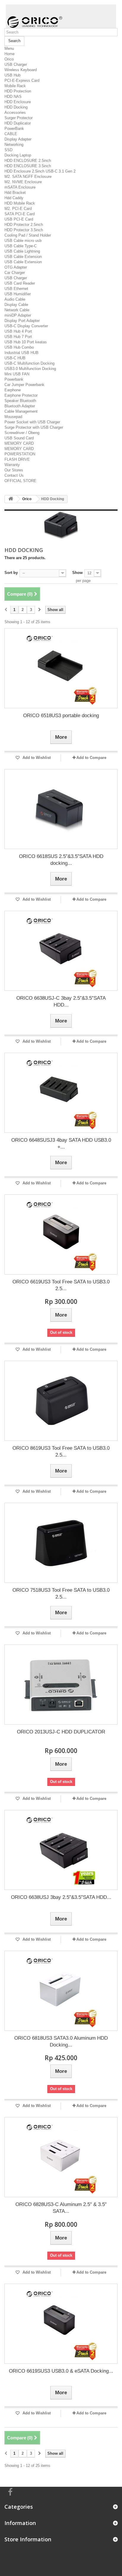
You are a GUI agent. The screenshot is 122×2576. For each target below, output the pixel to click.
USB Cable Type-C (21, 246)
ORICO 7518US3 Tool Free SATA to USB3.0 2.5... (61, 1594)
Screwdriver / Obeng (22, 433)
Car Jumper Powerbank (24, 385)
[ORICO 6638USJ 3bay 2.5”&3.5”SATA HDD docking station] (61, 1850)
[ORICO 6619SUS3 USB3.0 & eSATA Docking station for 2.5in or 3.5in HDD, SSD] (61, 2324)
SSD (8, 150)
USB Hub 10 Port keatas (26, 342)
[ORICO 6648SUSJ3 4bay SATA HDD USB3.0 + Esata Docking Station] (61, 1093)
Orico (9, 59)
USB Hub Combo (19, 347)
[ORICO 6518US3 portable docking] (61, 668)
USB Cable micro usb (23, 241)
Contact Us (14, 475)
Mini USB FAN (17, 374)
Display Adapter (18, 139)
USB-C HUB (15, 358)
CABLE (11, 134)
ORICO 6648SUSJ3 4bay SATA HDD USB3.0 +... (61, 1143)
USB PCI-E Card (19, 219)
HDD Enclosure (18, 102)
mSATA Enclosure (20, 187)
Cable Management (21, 411)
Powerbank (14, 379)
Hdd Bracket (15, 193)
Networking (14, 145)
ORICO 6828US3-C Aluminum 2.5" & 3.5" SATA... (61, 2208)
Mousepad (13, 417)
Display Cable (16, 305)
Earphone (13, 390)
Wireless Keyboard (21, 70)
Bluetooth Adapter (20, 406)
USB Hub (12, 75)
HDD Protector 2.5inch (24, 225)
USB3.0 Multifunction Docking (30, 369)
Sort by (11, 573)
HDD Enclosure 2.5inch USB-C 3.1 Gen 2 (40, 171)
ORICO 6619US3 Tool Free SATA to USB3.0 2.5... (61, 1285)
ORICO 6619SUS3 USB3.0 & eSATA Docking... (61, 2371)
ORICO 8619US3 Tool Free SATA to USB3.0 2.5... (61, 1452)
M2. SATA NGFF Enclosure (28, 177)
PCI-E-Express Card (22, 80)
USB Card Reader (20, 283)
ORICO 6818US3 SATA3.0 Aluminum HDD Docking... (61, 2041)
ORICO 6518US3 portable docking (61, 716)
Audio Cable (15, 299)
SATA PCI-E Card (20, 214)
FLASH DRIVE (17, 459)
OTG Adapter (16, 267)
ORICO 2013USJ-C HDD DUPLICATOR (61, 1732)
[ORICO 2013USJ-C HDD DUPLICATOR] (61, 1685)
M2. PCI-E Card (18, 209)
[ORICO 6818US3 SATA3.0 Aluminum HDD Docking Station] (61, 1991)
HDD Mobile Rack (20, 203)
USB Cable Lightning (22, 251)
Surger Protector (19, 118)
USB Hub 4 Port (18, 331)
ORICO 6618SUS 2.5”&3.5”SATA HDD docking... (61, 860)
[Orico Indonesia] (61, 16)
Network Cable (17, 310)
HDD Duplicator (18, 123)
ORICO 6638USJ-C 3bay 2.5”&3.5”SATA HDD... (61, 1001)
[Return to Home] (11, 499)
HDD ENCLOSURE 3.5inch (28, 166)
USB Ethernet (16, 289)
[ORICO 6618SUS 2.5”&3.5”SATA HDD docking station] (61, 809)
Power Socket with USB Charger (32, 422)
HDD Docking (16, 107)
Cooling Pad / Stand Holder (28, 235)
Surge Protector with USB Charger (34, 427)
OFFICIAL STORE (20, 481)
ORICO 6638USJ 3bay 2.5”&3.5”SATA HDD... (61, 1897)
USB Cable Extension (23, 257)
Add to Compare (91, 758)
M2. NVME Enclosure (23, 182)
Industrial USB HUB (21, 353)
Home (9, 54)
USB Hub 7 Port (18, 337)
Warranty (12, 465)
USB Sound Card (19, 438)
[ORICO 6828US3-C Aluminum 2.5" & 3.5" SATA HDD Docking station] (61, 2157)
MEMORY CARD (19, 443)
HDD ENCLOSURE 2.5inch (28, 161)
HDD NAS (13, 96)
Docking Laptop (18, 155)
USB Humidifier (18, 294)
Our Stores (14, 470)
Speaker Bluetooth (20, 401)
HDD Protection (18, 91)
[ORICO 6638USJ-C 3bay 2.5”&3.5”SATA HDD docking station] (61, 951)
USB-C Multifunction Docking (29, 363)
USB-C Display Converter (26, 326)
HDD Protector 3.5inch (24, 230)
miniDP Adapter (18, 315)
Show (77, 573)
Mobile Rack (15, 86)
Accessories (15, 113)
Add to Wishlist (36, 758)
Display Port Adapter (22, 321)
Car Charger (15, 273)
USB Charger (16, 64)
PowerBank (14, 129)
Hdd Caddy (14, 198)
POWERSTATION (20, 454)
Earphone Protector (21, 395)
